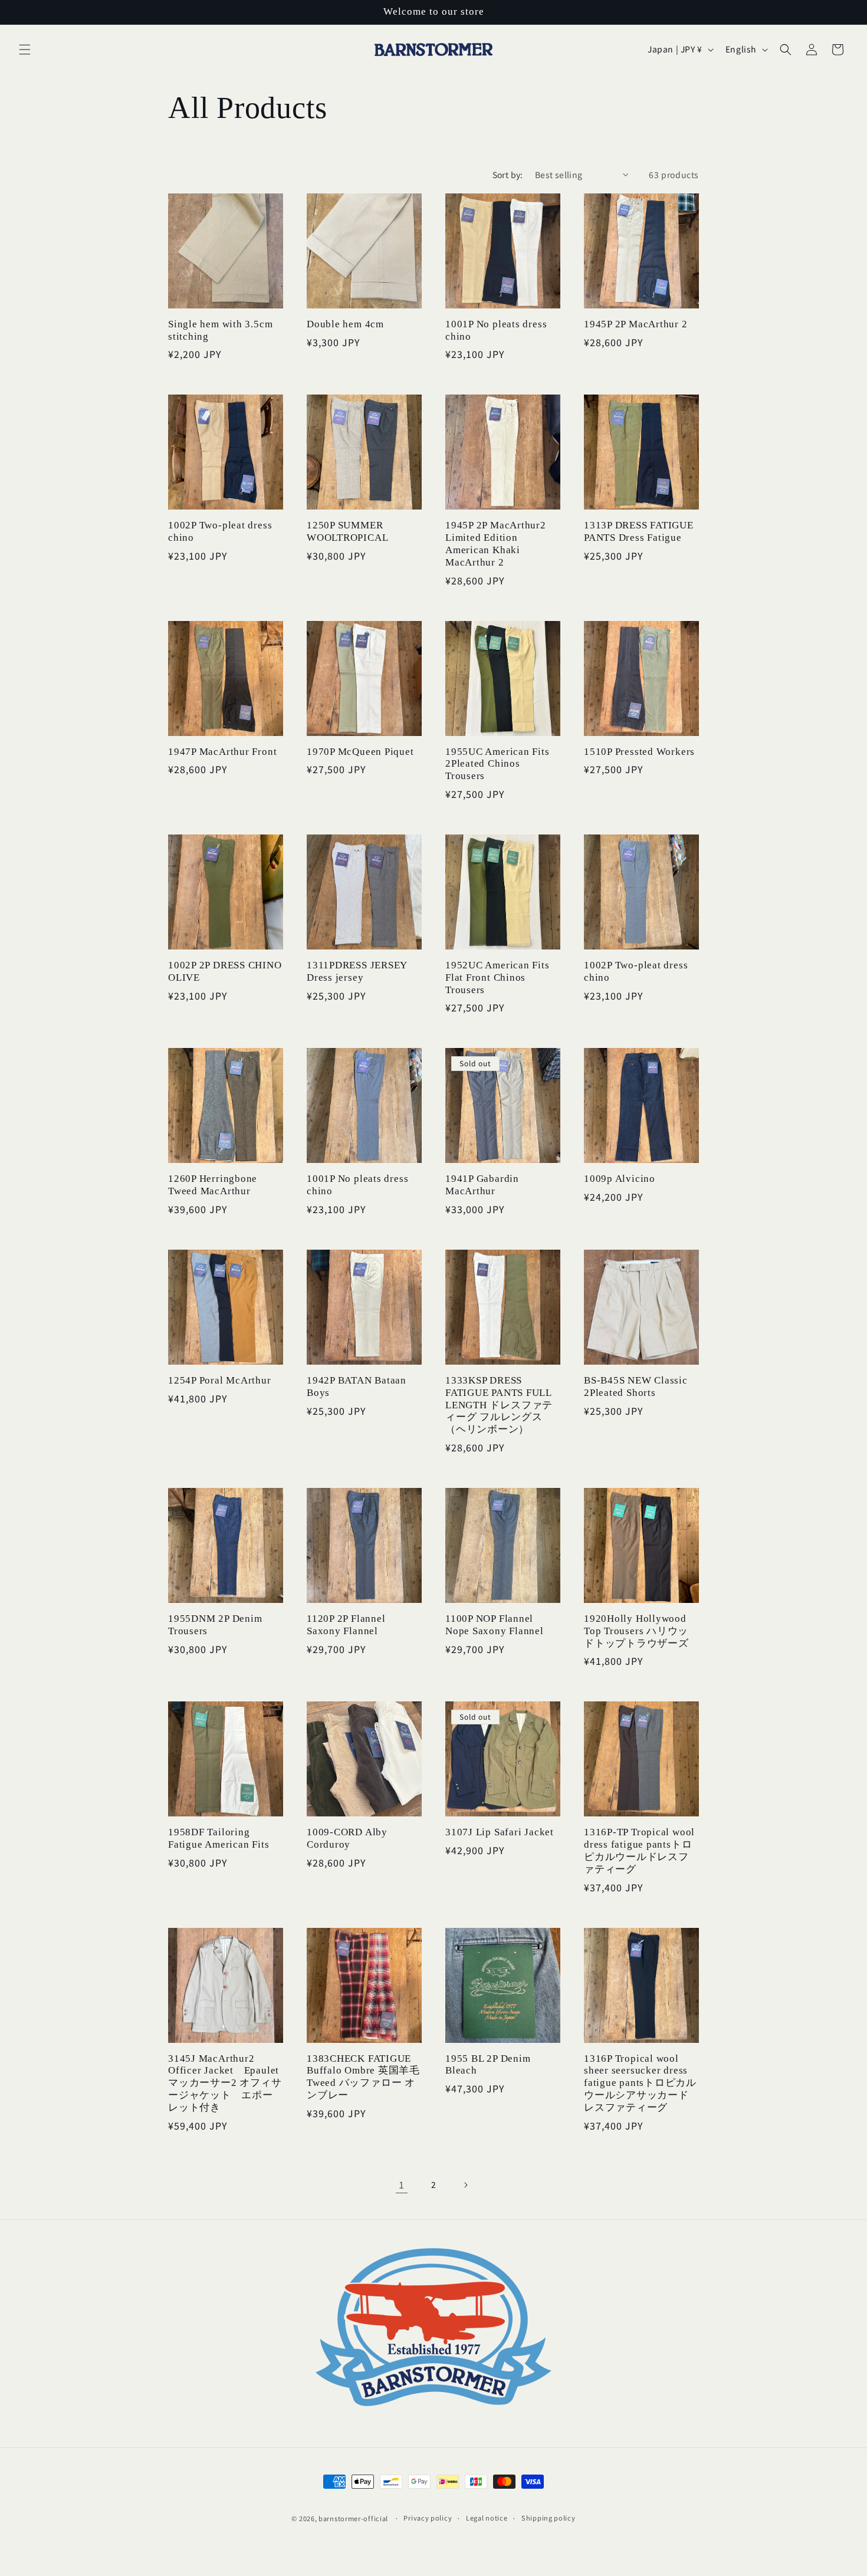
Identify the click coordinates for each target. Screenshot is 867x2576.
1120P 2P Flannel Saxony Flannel (346, 1625)
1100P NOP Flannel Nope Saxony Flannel (495, 1625)
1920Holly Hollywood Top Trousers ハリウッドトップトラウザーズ (636, 1631)
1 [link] (402, 2184)
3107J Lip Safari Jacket (500, 1832)
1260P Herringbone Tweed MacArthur (213, 1185)
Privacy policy (428, 2518)
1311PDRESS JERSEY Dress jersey (357, 971)
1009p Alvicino (620, 1179)
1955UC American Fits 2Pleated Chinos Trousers (497, 764)
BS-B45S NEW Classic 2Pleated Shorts (636, 1386)
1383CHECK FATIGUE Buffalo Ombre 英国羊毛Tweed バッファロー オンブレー (363, 2077)
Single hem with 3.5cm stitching (220, 330)
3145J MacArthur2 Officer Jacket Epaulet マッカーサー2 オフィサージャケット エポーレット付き (225, 2083)
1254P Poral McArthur (220, 1380)
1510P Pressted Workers (639, 752)
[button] (25, 50)
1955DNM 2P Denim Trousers (215, 1625)
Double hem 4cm (345, 324)
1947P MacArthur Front (222, 752)
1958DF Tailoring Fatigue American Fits (219, 1838)
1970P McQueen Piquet (360, 752)
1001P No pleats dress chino (496, 330)
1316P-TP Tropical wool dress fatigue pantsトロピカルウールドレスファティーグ (639, 1850)
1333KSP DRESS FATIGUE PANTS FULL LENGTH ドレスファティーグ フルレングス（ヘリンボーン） (499, 1405)
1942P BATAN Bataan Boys (357, 1386)
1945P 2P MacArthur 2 (636, 324)
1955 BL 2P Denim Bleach (488, 2065)
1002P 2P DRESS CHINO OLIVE (225, 971)
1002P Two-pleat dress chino (220, 531)
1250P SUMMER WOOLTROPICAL (347, 531)
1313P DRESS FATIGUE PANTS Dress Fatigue (639, 531)
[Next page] (465, 2185)
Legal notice (487, 2518)
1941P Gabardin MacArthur (482, 1185)
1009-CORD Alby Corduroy (347, 1838)
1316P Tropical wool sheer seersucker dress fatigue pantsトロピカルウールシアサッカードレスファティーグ (640, 2083)
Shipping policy (549, 2518)
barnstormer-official (353, 2518)
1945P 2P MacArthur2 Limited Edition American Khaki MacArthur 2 (496, 543)
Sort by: (508, 175)
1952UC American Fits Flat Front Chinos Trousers (497, 977)
